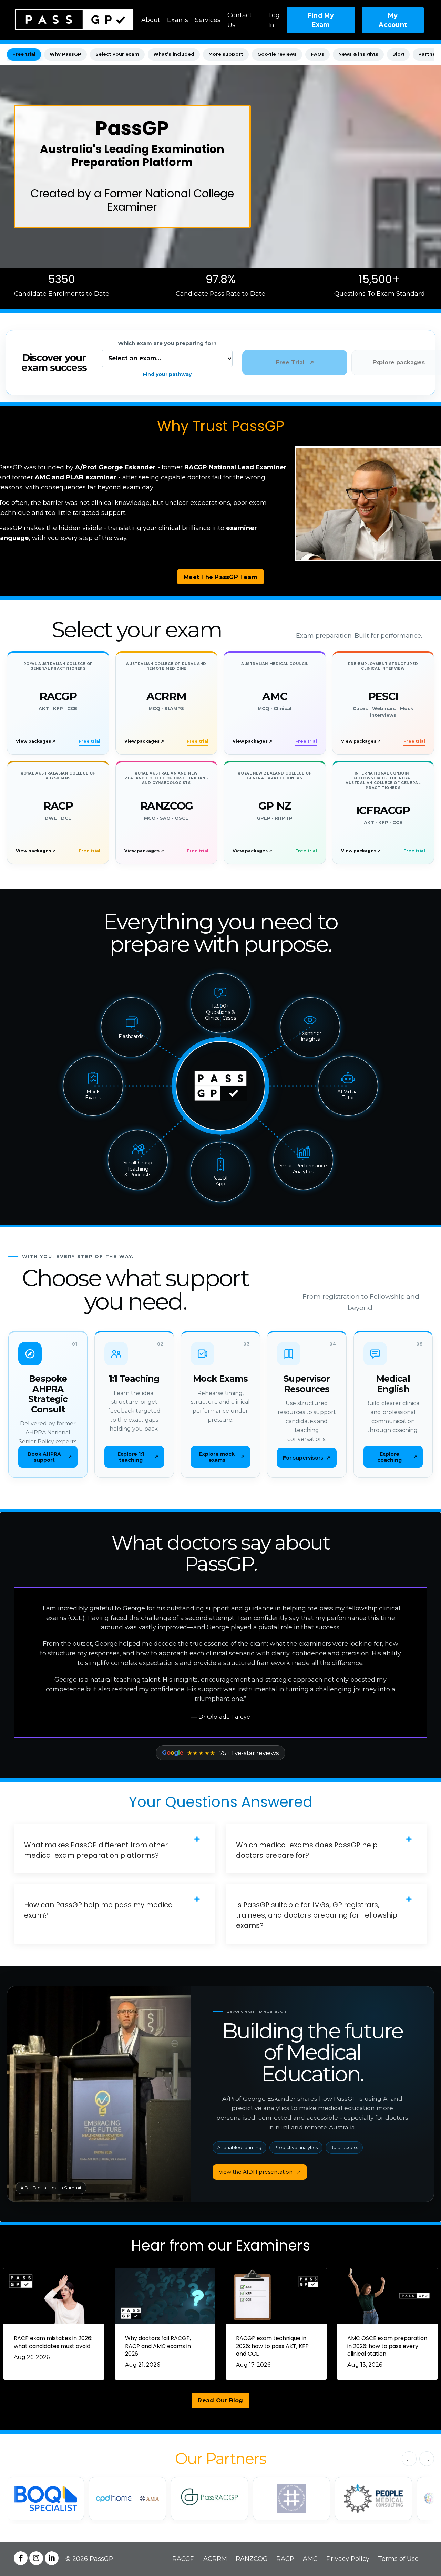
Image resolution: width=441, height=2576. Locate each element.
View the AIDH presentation (260, 2172)
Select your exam (117, 54)
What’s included (174, 54)
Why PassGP (65, 54)
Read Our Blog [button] (220, 2400)
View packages (36, 741)
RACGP (58, 696)
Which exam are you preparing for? (167, 343)
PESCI (383, 696)
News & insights (358, 54)
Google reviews (277, 54)
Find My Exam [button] (321, 20)
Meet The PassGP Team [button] (220, 577)
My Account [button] (393, 20)
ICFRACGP (383, 810)
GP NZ (275, 806)
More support (226, 54)
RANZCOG (166, 806)
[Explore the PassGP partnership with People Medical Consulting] (291, 2499)
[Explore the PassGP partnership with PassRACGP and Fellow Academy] (127, 2499)
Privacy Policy (348, 2559)
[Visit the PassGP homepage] (220, 1086)
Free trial (24, 54)
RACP (58, 806)
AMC (275, 696)
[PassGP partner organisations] (220, 2499)
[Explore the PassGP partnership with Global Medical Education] (373, 2499)
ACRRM (166, 696)
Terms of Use (398, 2559)
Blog (398, 54)
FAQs (317, 54)
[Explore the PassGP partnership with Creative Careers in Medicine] (209, 2499)
